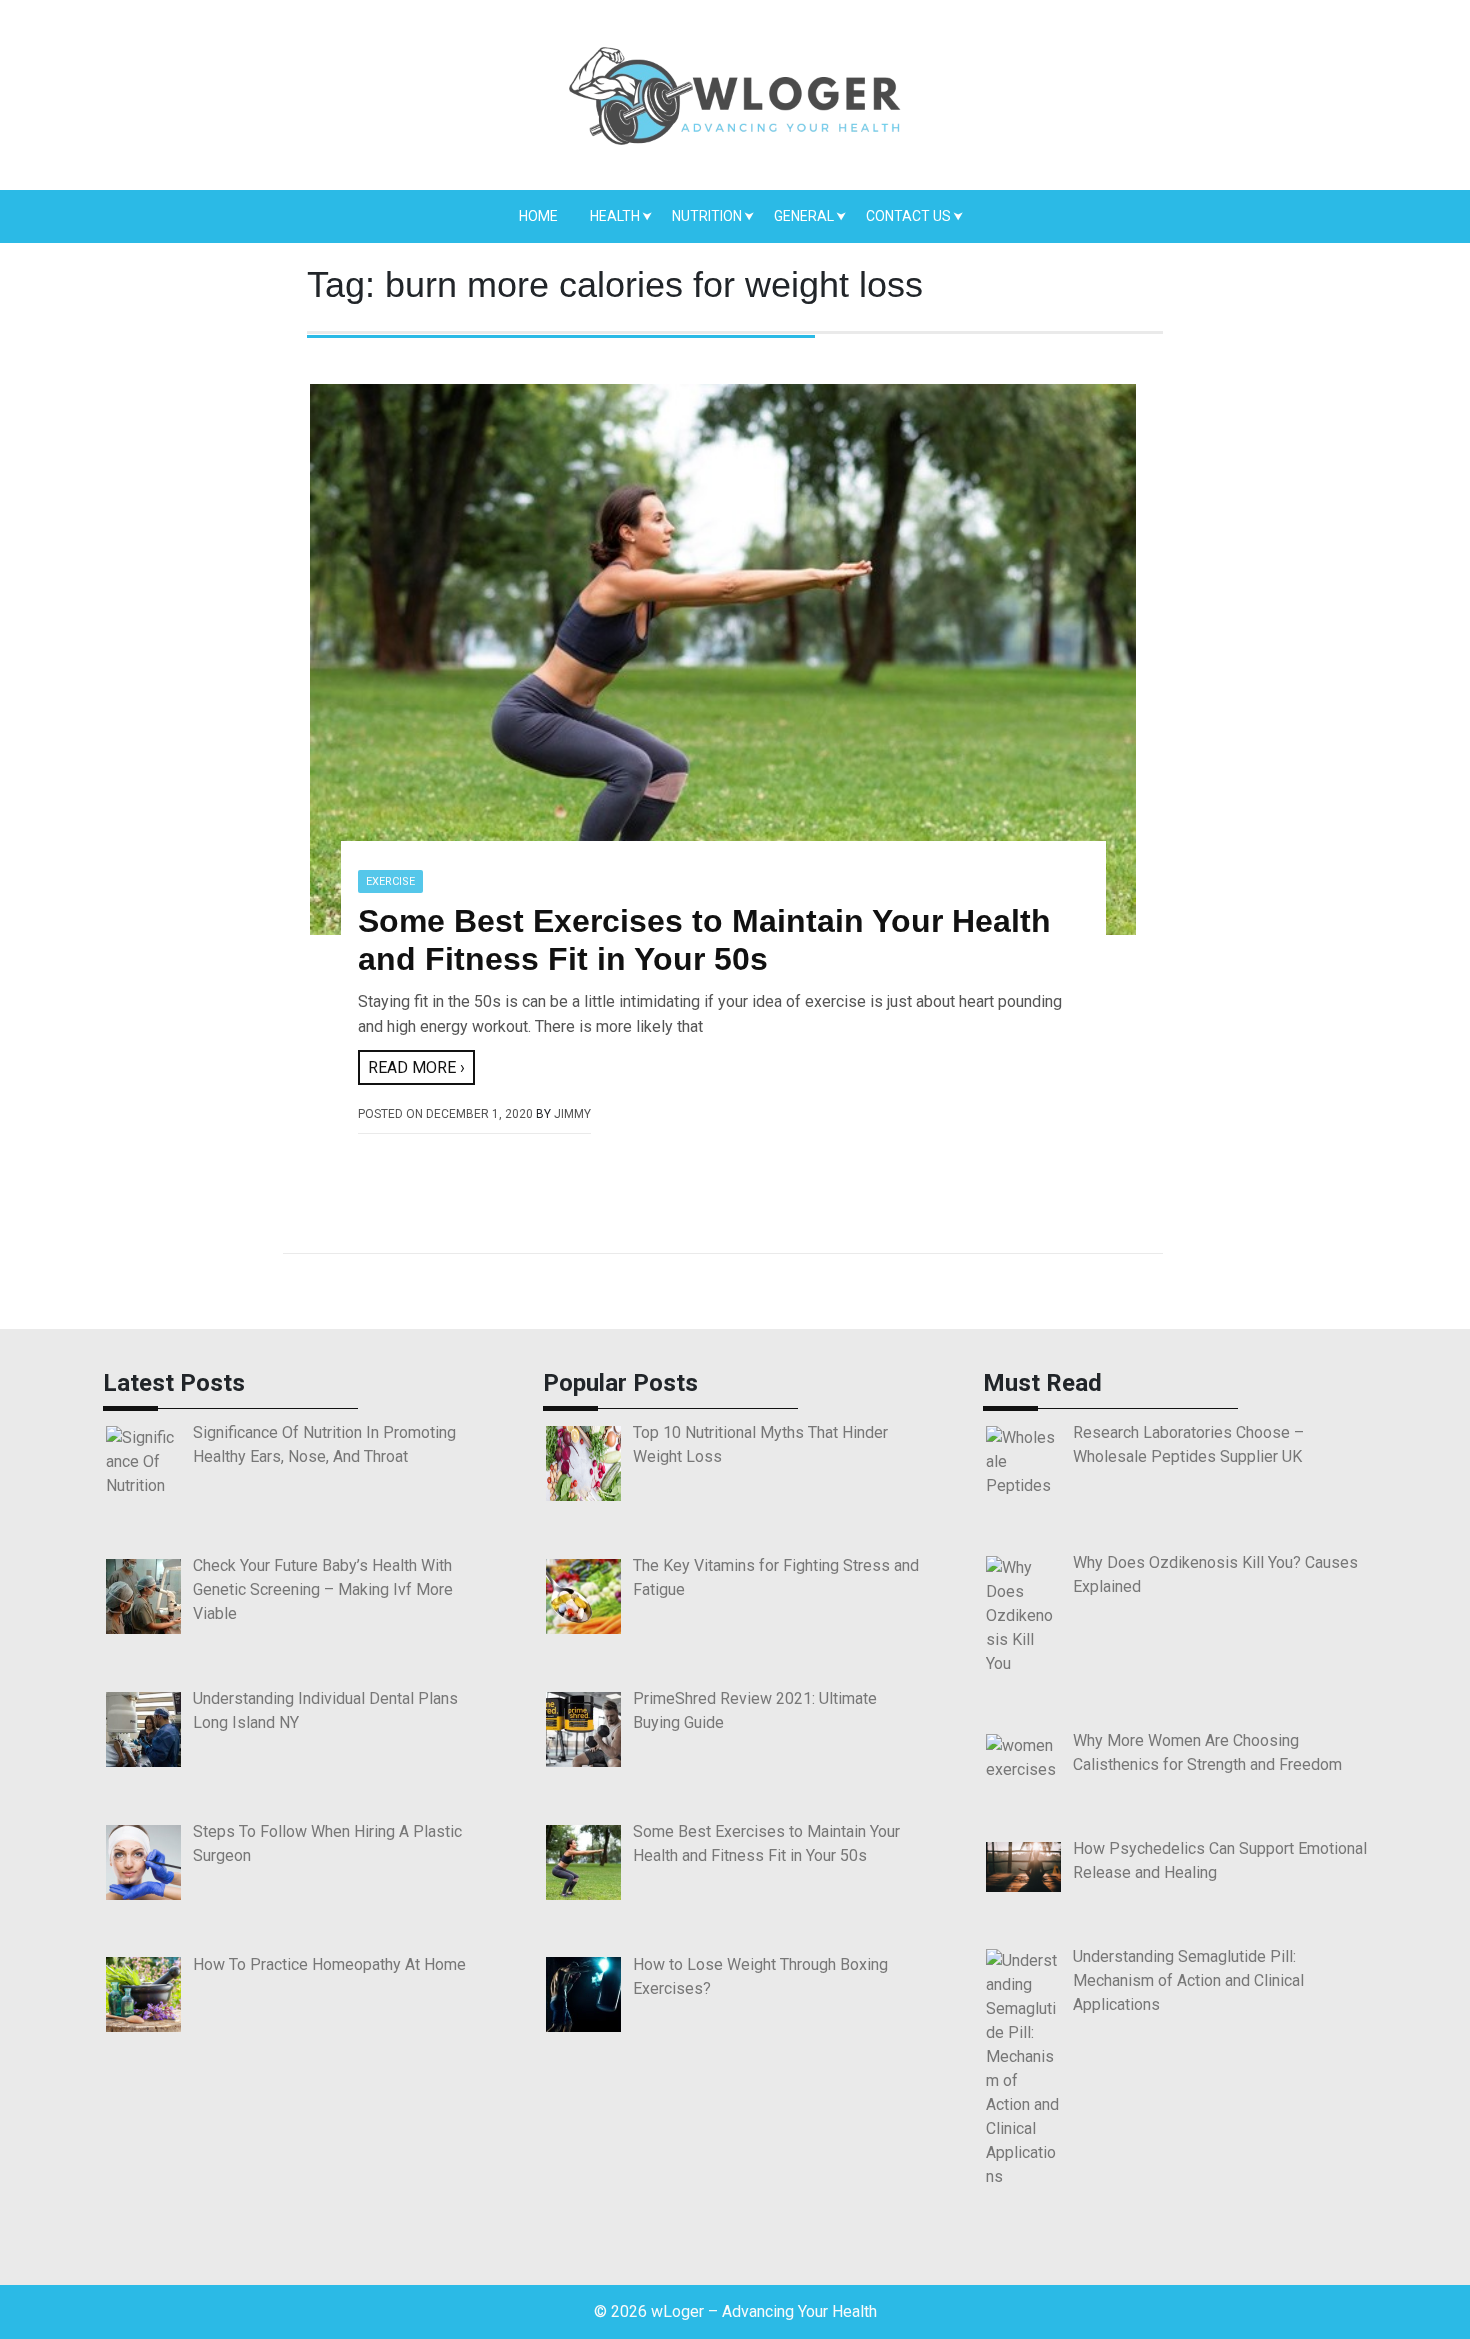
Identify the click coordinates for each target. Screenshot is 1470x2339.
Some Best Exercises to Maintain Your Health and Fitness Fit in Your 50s (704, 940)
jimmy (572, 1114)
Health (615, 216)
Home (538, 216)
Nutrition (707, 216)
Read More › (416, 1067)
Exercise (390, 881)
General (804, 216)
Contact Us (908, 216)
